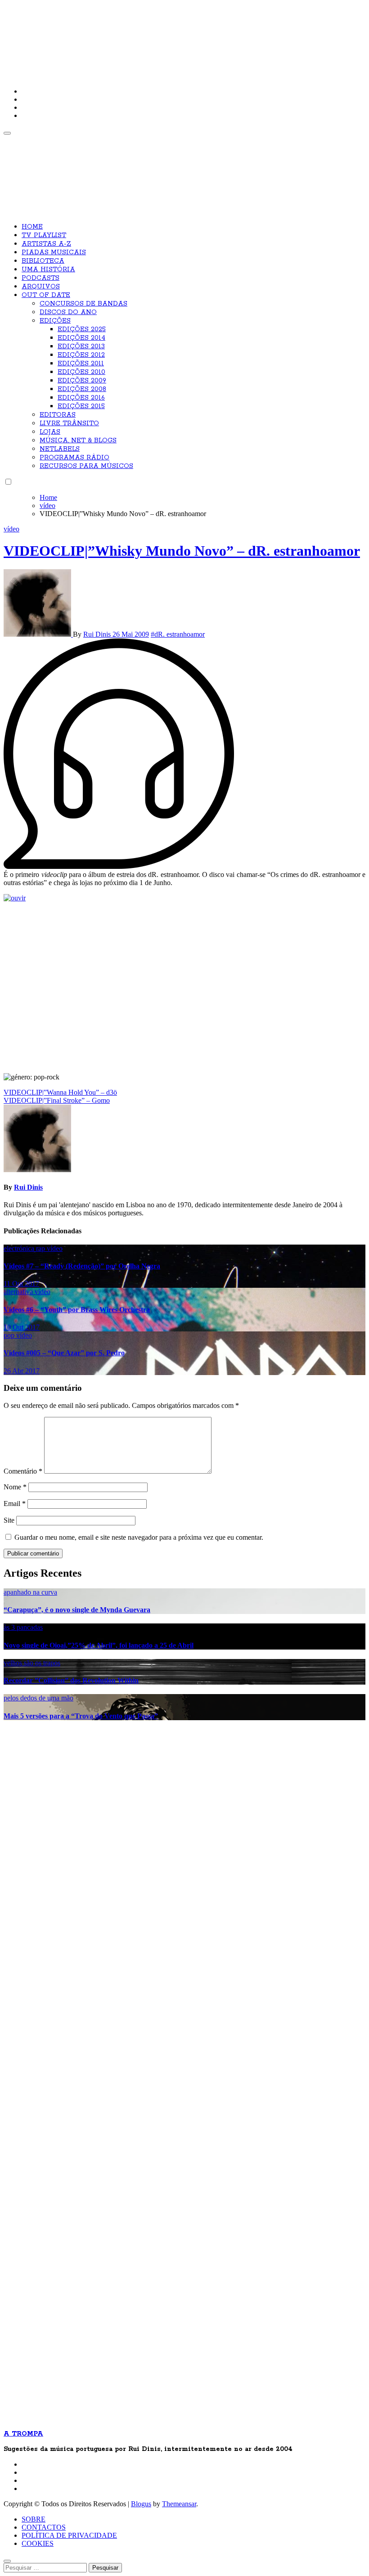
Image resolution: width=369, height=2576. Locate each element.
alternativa (19, 1292)
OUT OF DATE (46, 295)
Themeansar (179, 2504)
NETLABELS (60, 449)
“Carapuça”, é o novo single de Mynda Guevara (77, 1610)
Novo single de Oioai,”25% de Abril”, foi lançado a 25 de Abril (99, 1645)
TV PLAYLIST (44, 235)
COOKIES (38, 2543)
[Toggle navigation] (7, 133)
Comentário (23, 1471)
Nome (15, 1487)
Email (15, 1504)
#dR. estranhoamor (178, 634)
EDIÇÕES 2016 (81, 398)
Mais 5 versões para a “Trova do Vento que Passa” (81, 1716)
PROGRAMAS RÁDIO (74, 458)
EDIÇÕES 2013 (81, 346)
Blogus (141, 2504)
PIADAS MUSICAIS (54, 252)
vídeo (11, 529)
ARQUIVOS (41, 287)
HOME (32, 227)
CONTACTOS (44, 2527)
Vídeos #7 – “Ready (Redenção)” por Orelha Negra (82, 1266)
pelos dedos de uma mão (38, 1698)
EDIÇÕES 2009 (82, 381)
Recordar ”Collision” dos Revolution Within (71, 1680)
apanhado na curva (30, 1592)
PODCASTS (40, 278)
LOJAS (50, 432)
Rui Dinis (98, 634)
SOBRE (34, 2519)
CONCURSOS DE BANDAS (83, 304)
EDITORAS (58, 415)
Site (9, 1520)
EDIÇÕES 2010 (81, 372)
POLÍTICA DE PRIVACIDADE (69, 2535)
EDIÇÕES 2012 (81, 355)
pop (10, 1335)
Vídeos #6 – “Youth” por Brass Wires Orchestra (77, 1310)
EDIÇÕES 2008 (82, 389)
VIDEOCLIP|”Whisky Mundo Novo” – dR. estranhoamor (182, 551)
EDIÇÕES (55, 321)
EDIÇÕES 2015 (81, 406)
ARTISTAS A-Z (46, 244)
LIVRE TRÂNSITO (69, 423)
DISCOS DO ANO (68, 312)
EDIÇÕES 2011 (81, 364)
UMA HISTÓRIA (48, 270)
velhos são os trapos (32, 1663)
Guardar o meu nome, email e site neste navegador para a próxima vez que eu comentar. (139, 1537)
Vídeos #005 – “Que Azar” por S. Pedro (64, 1353)
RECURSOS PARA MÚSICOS (86, 466)
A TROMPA (132, 36)
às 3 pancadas (23, 1627)
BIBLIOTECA (43, 261)
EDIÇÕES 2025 (82, 329)
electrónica (20, 1248)
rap (41, 1248)
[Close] (7, 2561)
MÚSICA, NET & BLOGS (78, 441)
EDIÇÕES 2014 (81, 338)
